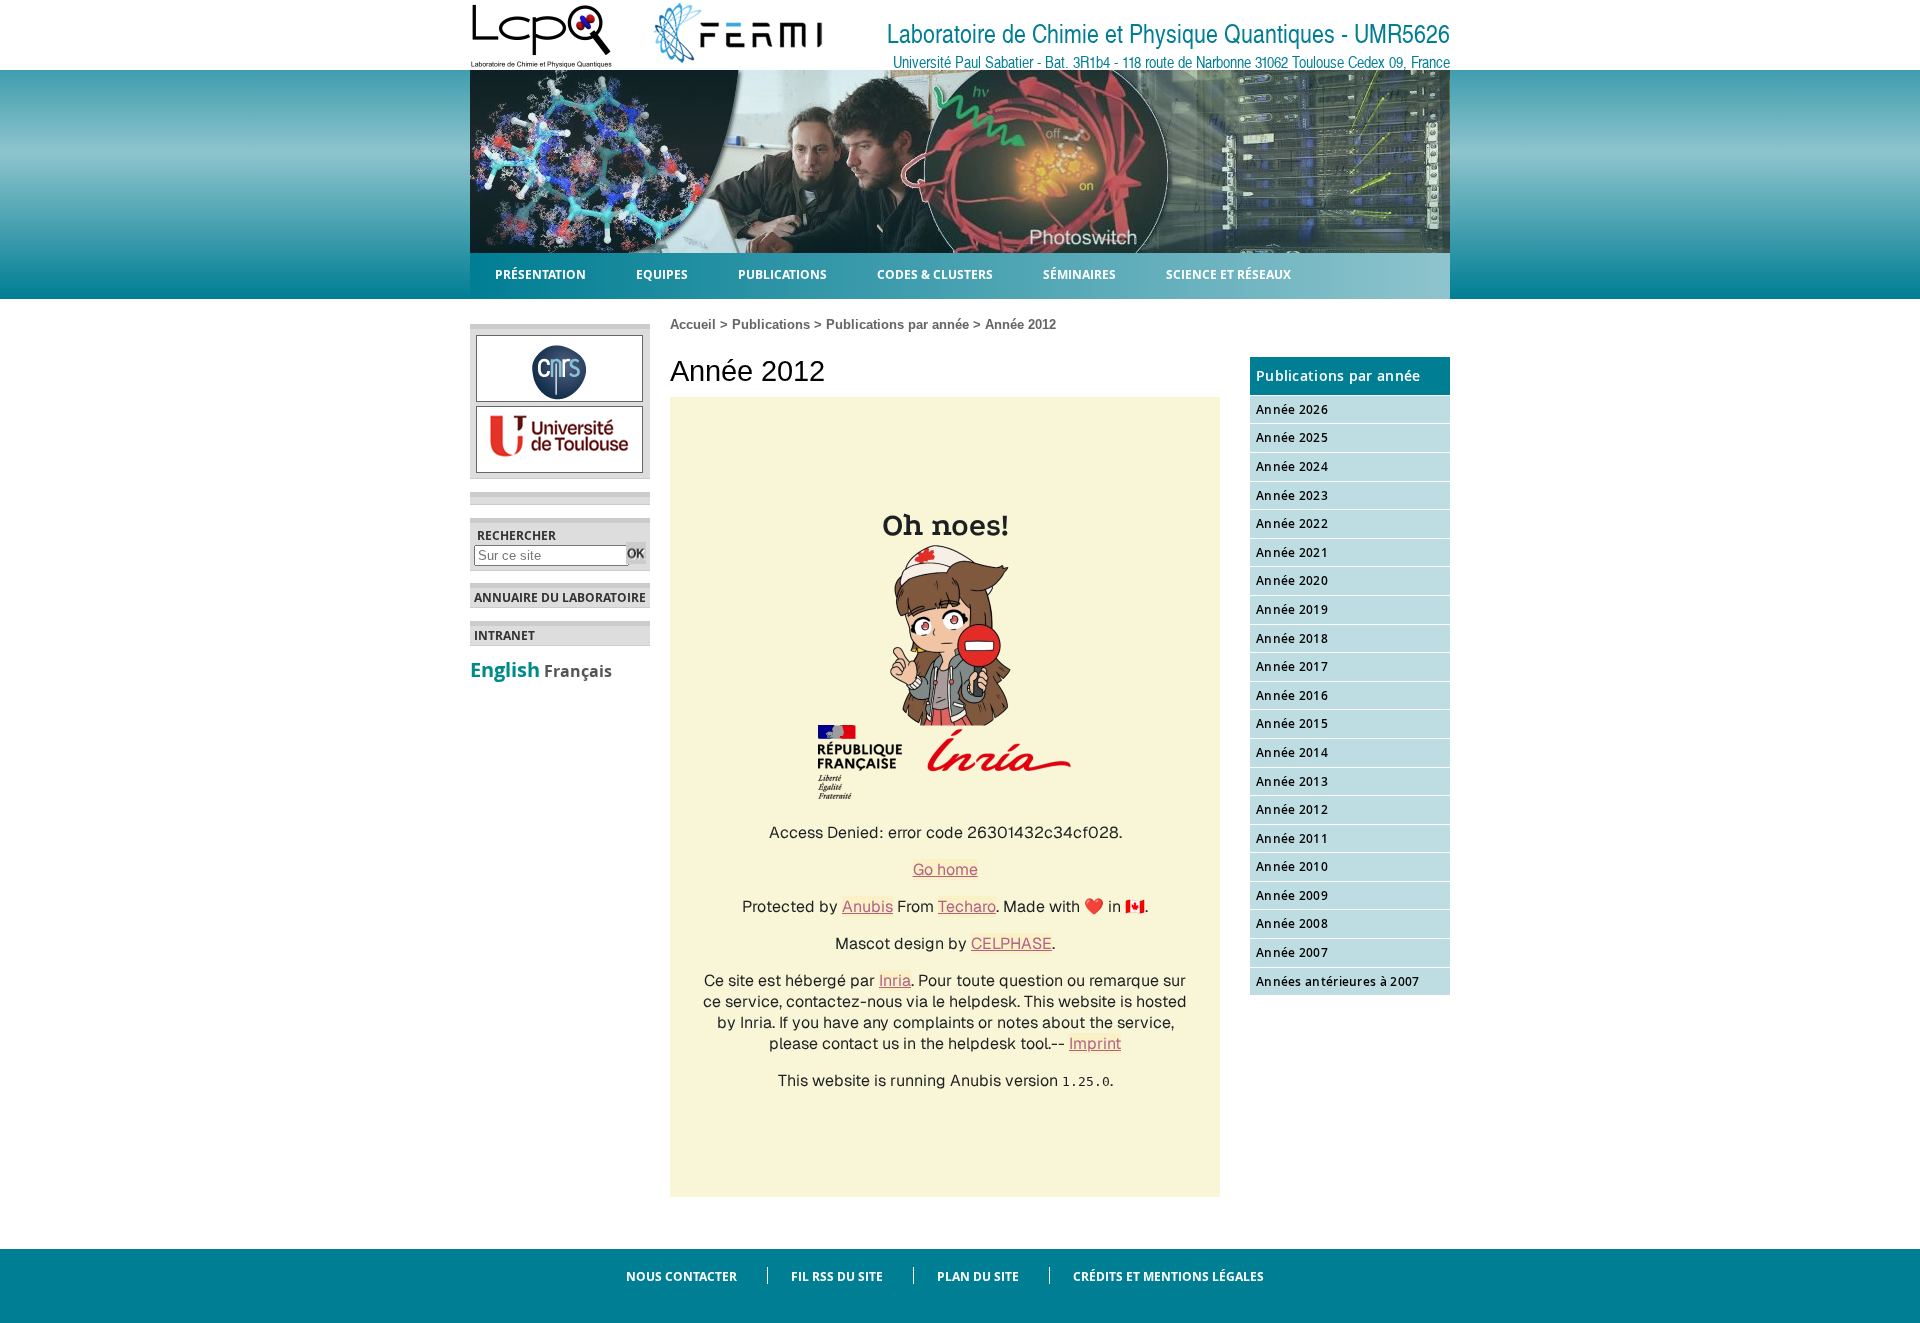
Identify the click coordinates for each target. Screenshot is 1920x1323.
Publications (771, 324)
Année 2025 (1292, 437)
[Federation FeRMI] (722, 63)
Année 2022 (1292, 523)
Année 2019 (1292, 609)
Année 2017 (1292, 666)
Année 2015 (1292, 723)
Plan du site (978, 1276)
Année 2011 (1292, 838)
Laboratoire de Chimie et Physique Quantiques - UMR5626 (1168, 34)
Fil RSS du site (837, 1276)
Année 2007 (1292, 952)
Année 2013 (1292, 781)
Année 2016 (1292, 695)
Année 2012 (1292, 809)
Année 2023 (1292, 495)
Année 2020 (1292, 580)
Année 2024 (1292, 466)
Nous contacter (681, 1276)
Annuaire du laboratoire (560, 598)
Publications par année (897, 324)
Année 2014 (1292, 752)
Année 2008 (1292, 923)
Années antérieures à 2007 (1338, 981)
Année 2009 (1292, 895)
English (505, 669)
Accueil (693, 324)
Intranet (504, 636)
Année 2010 (1292, 866)
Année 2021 (1292, 552)
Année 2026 (1292, 409)
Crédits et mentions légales (1168, 1276)
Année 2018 (1292, 638)
